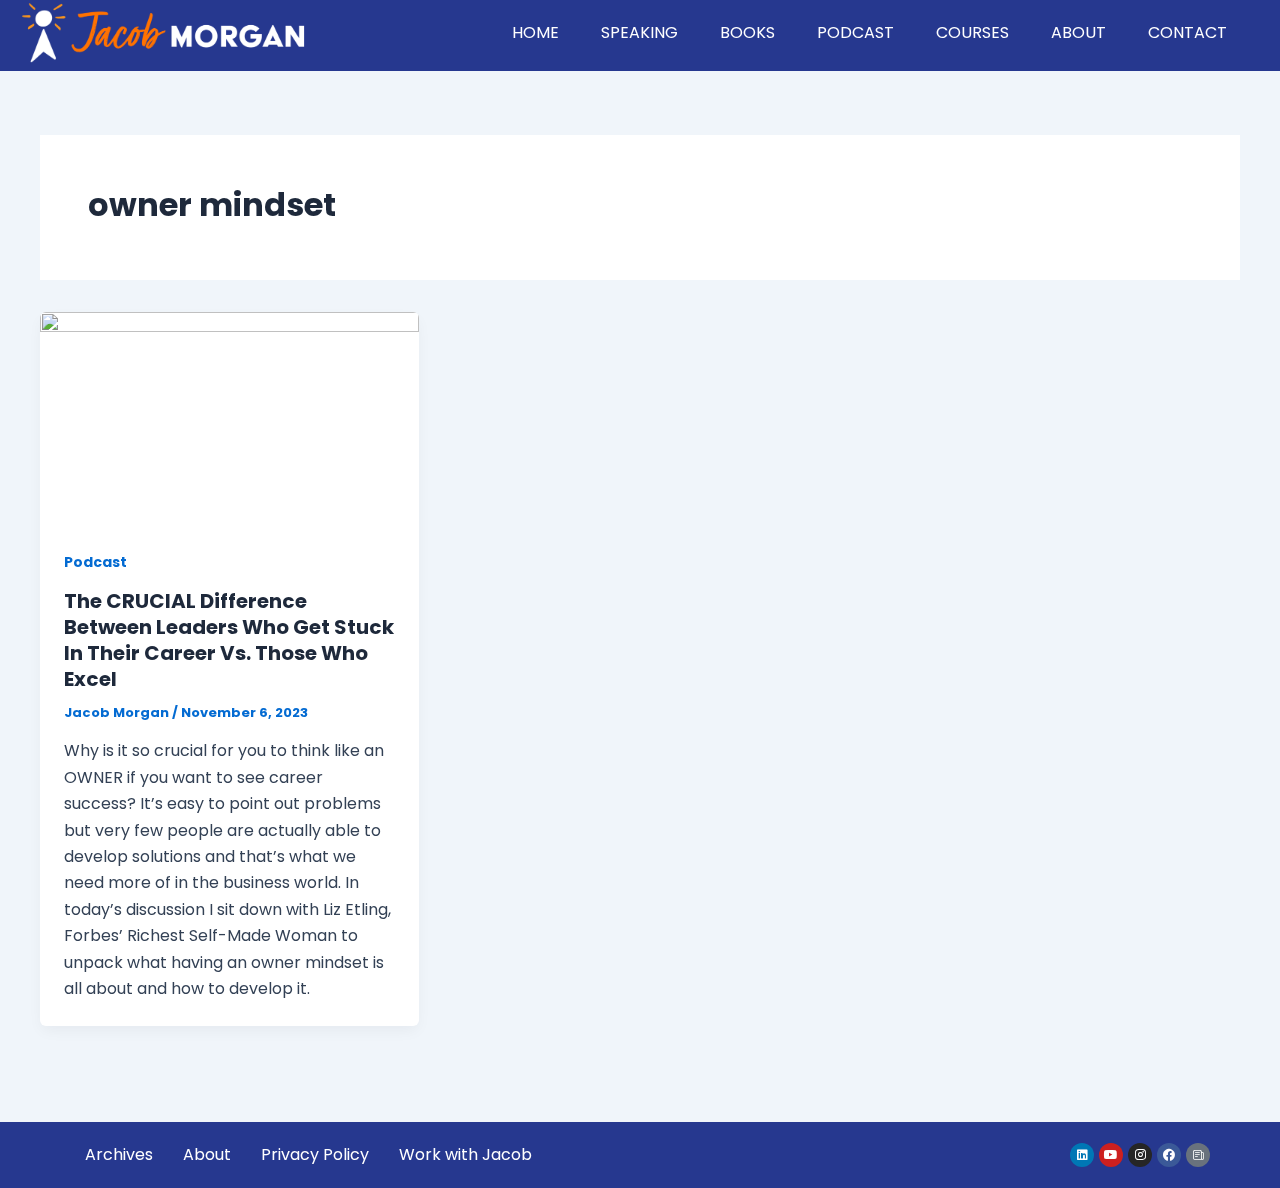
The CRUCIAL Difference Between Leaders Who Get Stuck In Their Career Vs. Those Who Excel (229, 640)
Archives (119, 1154)
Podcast (855, 32)
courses (972, 32)
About (1078, 32)
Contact (1187, 32)
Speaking (639, 32)
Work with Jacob (465, 1154)
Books (747, 32)
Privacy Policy (315, 1154)
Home (535, 32)
